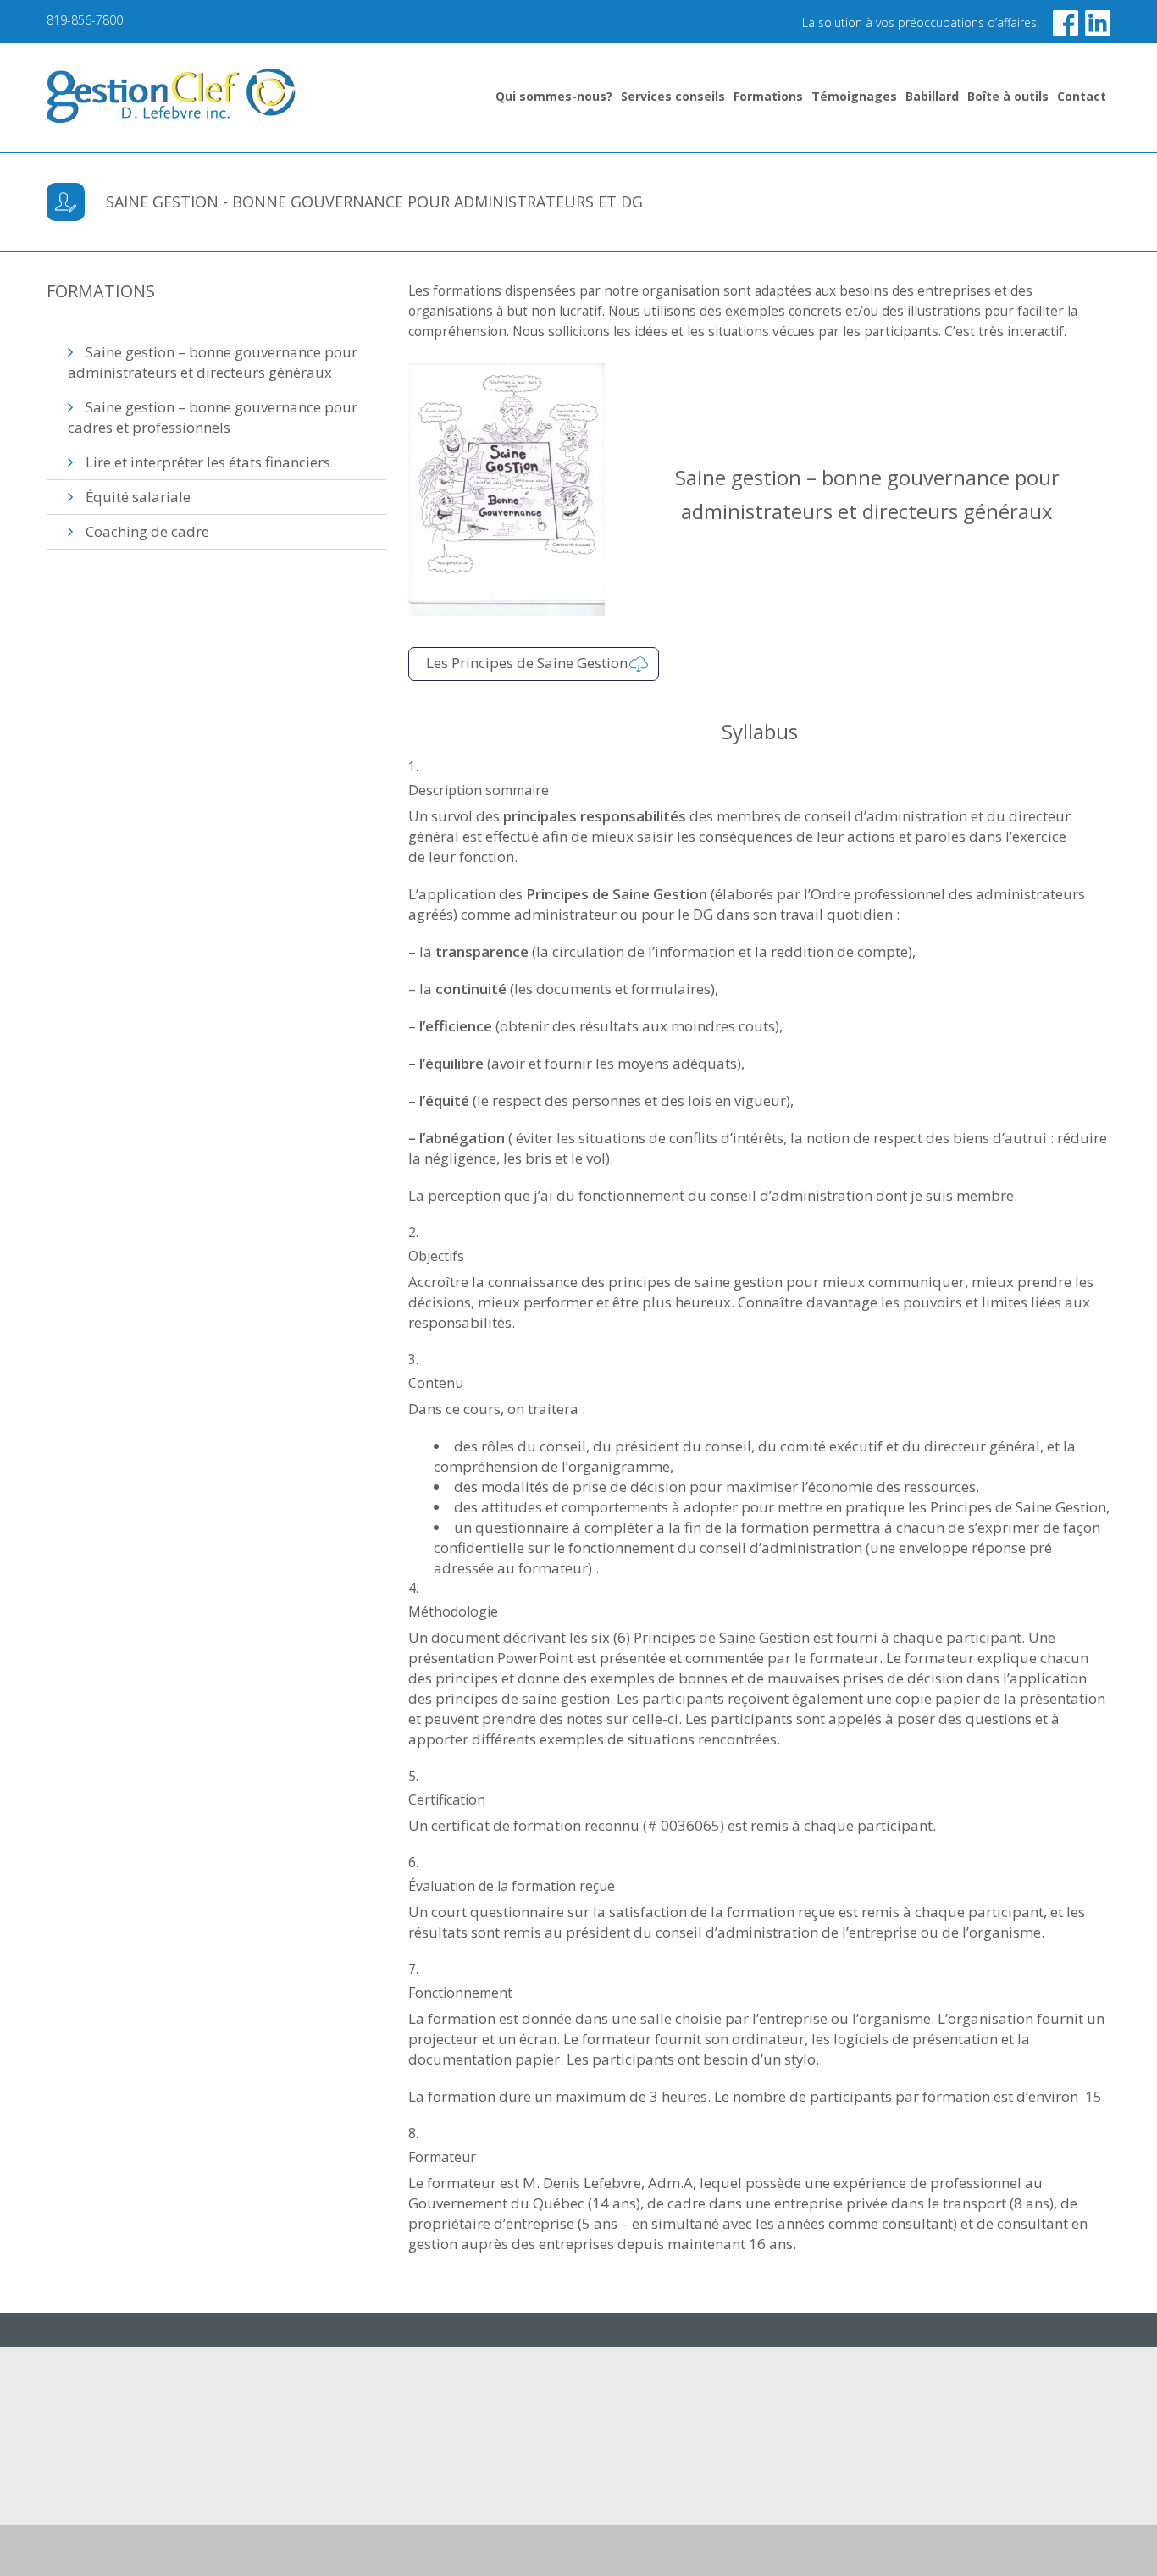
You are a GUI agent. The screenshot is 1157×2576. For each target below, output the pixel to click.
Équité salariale (138, 497)
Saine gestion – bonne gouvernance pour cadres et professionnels (213, 417)
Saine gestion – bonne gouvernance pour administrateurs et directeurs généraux (213, 362)
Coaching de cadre (147, 531)
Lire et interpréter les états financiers (208, 462)
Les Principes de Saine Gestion (527, 663)
